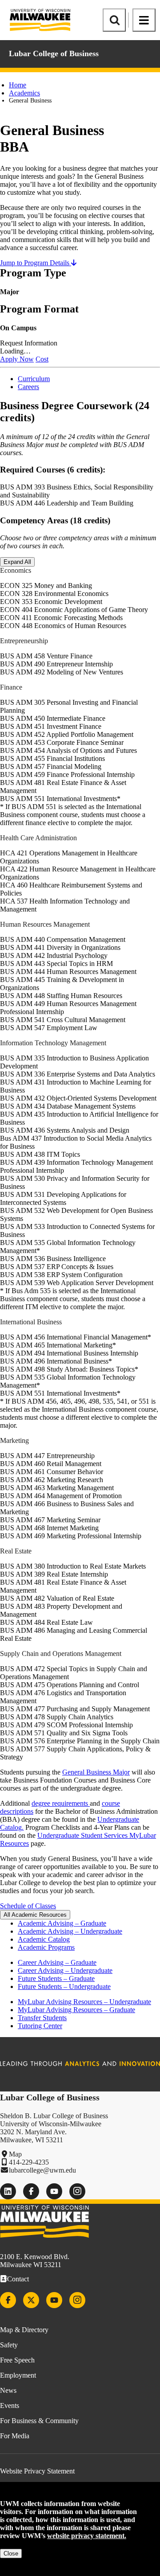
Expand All (17, 562)
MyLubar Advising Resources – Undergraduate (84, 2002)
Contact (18, 2279)
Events (10, 2405)
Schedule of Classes (28, 1906)
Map (15, 2154)
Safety (9, 2345)
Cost (42, 359)
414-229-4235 (29, 2162)
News (8, 2390)
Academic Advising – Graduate (62, 1923)
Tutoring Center (40, 2026)
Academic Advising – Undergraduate (70, 1931)
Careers (28, 387)
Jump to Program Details (36, 263)
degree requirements (61, 1803)
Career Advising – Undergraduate (65, 1970)
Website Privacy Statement (37, 2471)
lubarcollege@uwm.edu (42, 2170)
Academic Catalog (44, 1939)
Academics (24, 93)
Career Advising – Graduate (57, 1962)
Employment (18, 2375)
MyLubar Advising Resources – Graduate (76, 2010)
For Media (15, 2436)
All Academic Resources (35, 1915)
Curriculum (34, 379)
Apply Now (17, 359)
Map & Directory (24, 2330)
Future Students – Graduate (56, 1978)
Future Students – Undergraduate (64, 1986)
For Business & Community (39, 2421)
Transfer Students (42, 2018)
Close (11, 2553)
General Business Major (96, 1772)
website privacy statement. (87, 2536)
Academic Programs (46, 1947)
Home (18, 85)
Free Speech (17, 2360)
